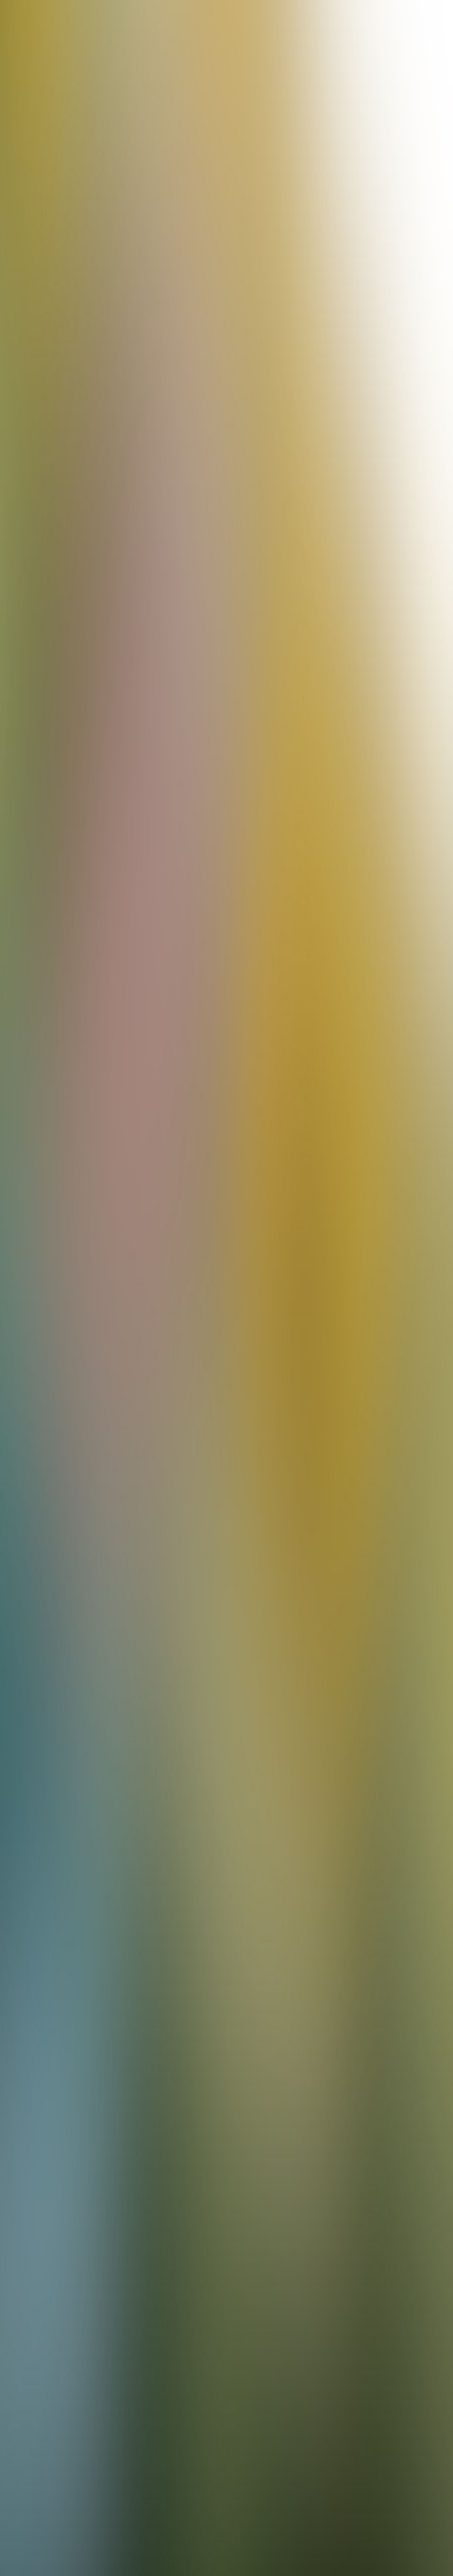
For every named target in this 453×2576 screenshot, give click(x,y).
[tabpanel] (227, 2046)
